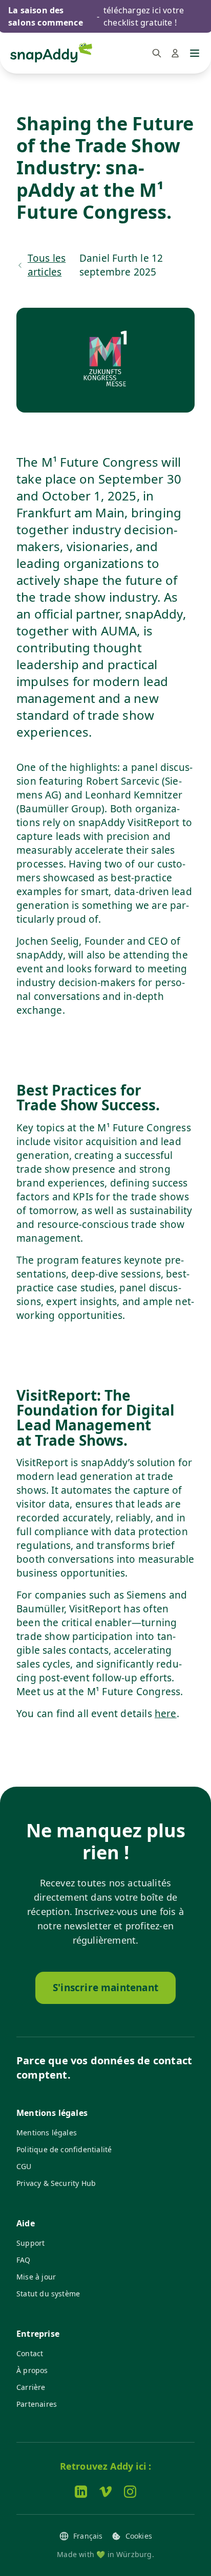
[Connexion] (175, 53)
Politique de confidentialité (64, 2149)
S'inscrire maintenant (105, 1988)
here (166, 1714)
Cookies (139, 2536)
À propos (32, 2370)
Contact (30, 2353)
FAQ (24, 2260)
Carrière (31, 2387)
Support (30, 2243)
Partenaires (37, 2404)
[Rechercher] (157, 53)
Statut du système (48, 2294)
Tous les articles (47, 265)
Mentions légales (47, 2133)
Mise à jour (36, 2277)
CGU (24, 2166)
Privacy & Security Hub (56, 2183)
